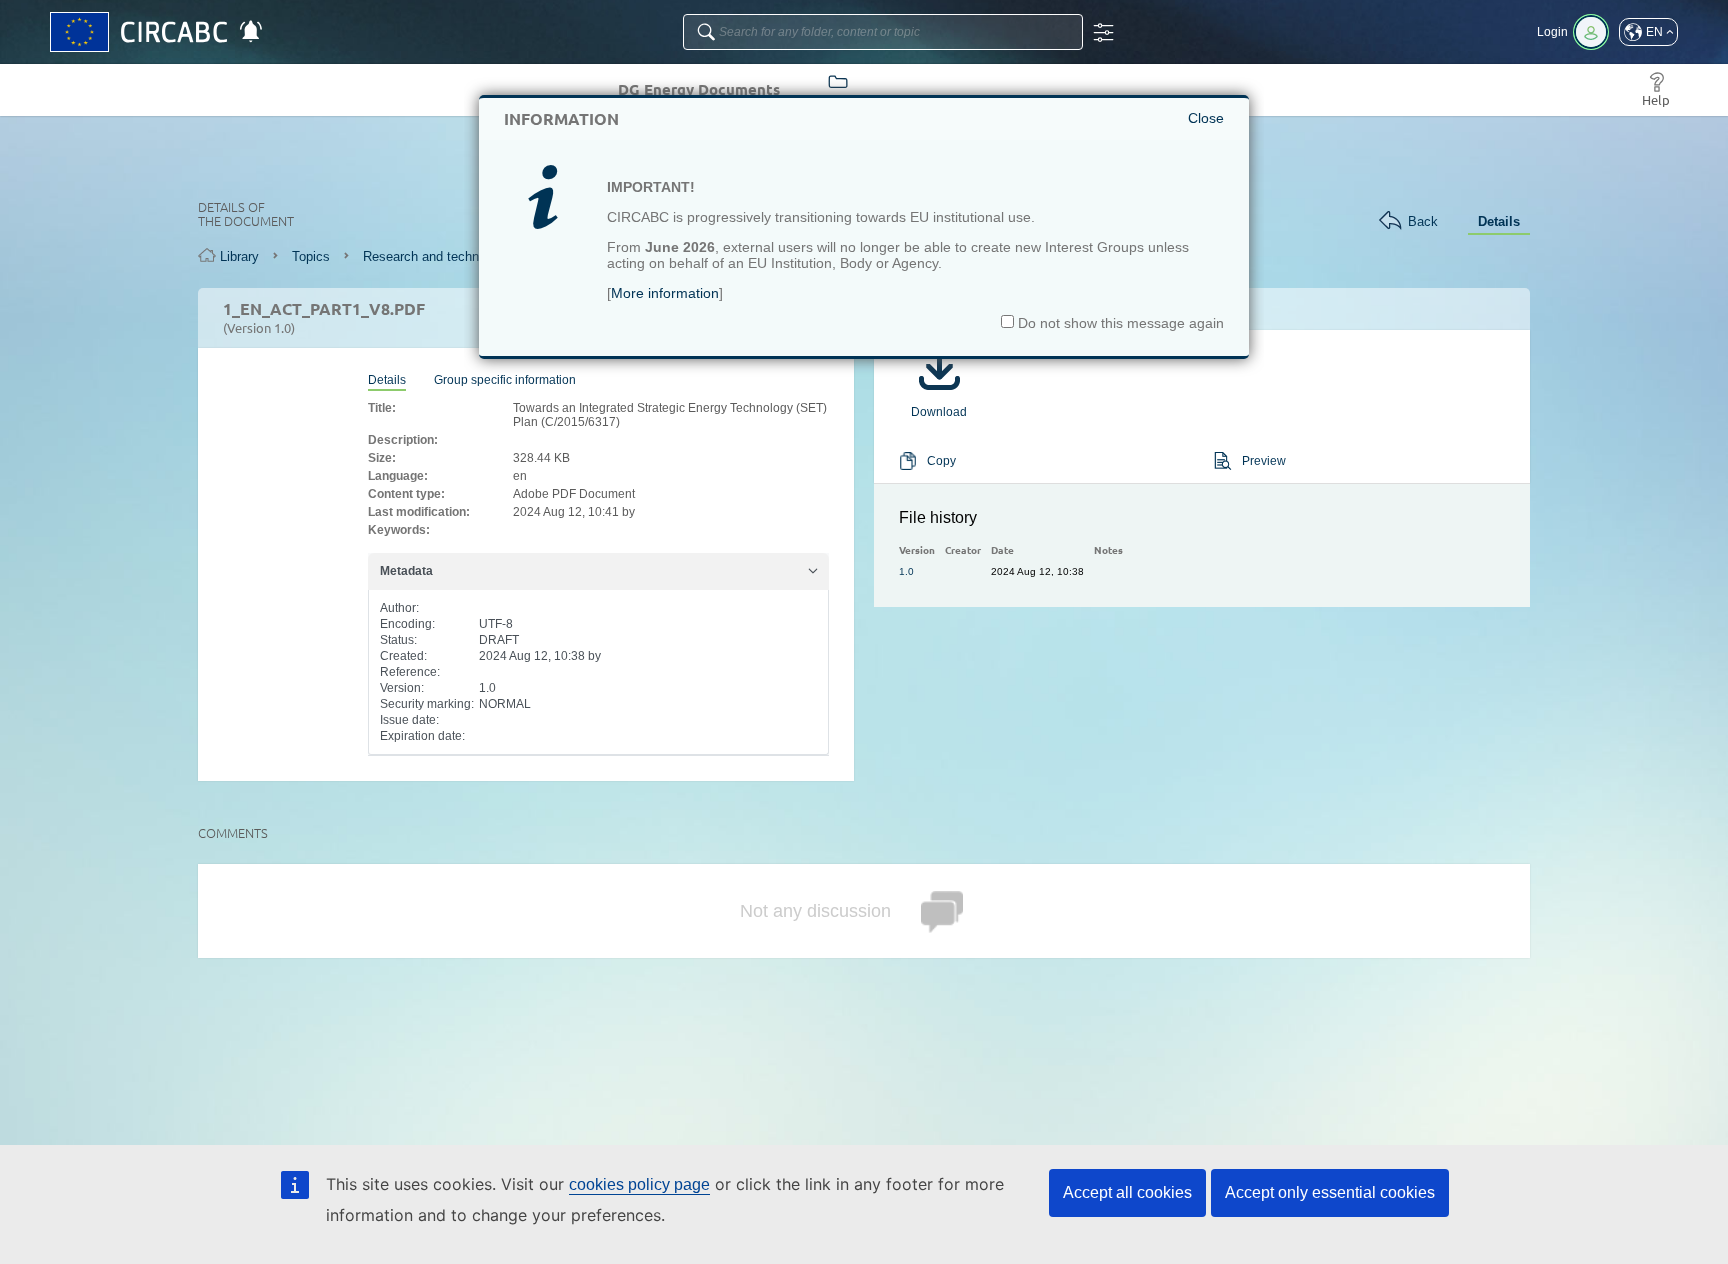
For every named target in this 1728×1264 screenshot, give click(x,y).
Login (1552, 32)
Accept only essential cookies (1330, 1192)
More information (665, 293)
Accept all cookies (1127, 1192)
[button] (1648, 32)
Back (1423, 221)
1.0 (906, 571)
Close (1206, 118)
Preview (1264, 461)
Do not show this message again (1119, 323)
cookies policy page (639, 1184)
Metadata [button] (406, 571)
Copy (941, 461)
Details (1499, 221)
